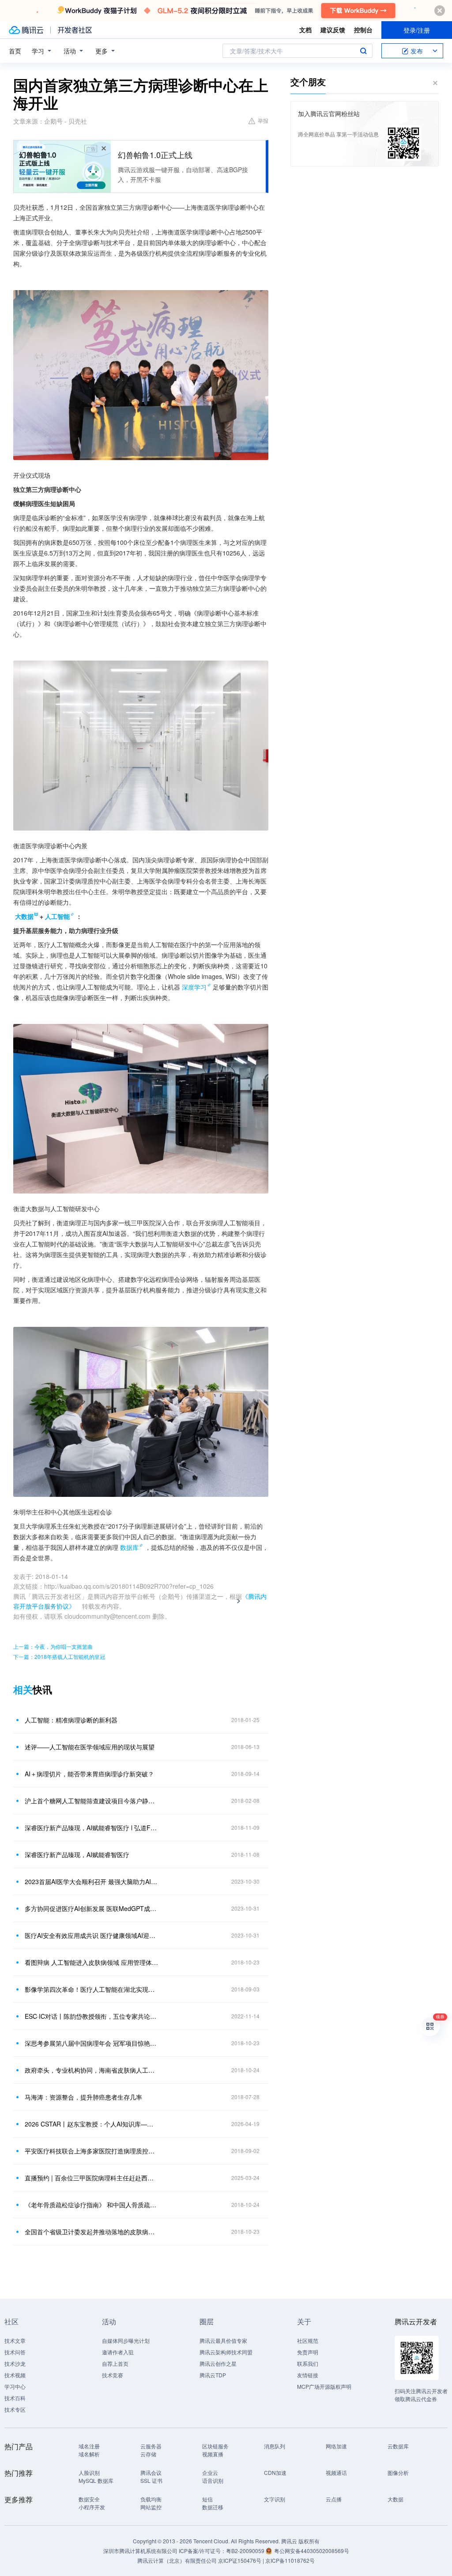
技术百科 (15, 2398)
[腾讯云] (26, 30)
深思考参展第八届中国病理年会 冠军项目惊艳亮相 (91, 2043)
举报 (263, 120)
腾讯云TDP (213, 2375)
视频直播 (213, 2454)
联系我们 (308, 2363)
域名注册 (89, 2446)
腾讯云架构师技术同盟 (226, 2352)
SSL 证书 (151, 2480)
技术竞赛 (113, 2375)
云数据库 (398, 2446)
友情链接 (308, 2375)
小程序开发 (92, 2507)
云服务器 (151, 2446)
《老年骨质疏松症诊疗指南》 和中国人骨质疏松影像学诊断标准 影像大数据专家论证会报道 (91, 2205)
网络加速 (336, 2446)
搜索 (363, 51)
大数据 (395, 2499)
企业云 (210, 2472)
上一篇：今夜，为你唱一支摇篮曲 (53, 1646)
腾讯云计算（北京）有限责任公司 (177, 2560)
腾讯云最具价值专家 (223, 2340)
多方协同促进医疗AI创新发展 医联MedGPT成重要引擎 (91, 1908)
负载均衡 (151, 2499)
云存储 (148, 2454)
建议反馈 (333, 30)
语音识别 (213, 2480)
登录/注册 (417, 30)
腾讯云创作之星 (218, 2363)
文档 (305, 30)
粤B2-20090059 (246, 2551)
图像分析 (398, 2472)
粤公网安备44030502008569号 (312, 2551)
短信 (207, 2499)
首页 (15, 51)
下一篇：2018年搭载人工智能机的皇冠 (59, 1656)
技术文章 (15, 2340)
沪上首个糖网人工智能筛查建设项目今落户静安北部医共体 (91, 1801)
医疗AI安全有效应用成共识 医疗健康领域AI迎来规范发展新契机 (91, 1935)
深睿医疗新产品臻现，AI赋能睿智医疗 (77, 1855)
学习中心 (15, 2386)
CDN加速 (275, 2472)
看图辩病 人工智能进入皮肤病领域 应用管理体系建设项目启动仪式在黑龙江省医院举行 (91, 1962)
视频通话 (336, 2472)
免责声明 (308, 2352)
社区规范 (308, 2340)
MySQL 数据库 (96, 2480)
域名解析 (89, 2454)
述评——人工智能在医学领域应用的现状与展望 (90, 1747)
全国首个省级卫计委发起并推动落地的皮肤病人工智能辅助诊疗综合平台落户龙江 (91, 2232)
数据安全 (89, 2499)
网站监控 (151, 2507)
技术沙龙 (15, 2363)
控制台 (363, 30)
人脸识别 (89, 2472)
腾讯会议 (151, 2472)
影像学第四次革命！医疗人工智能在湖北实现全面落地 (91, 1989)
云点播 (334, 2499)
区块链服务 (215, 2446)
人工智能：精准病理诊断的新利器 (71, 1720)
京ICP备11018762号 (290, 2560)
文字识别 (275, 2499)
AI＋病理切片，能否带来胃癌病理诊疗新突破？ (89, 1774)
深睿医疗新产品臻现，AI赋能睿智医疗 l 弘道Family (91, 1828)
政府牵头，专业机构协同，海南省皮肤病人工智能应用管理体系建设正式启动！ (91, 2070)
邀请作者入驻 (118, 2352)
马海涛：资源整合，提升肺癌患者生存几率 (83, 2097)
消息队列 (275, 2446)
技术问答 (15, 2352)
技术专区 (15, 2409)
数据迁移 (213, 2507)
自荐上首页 (115, 2363)
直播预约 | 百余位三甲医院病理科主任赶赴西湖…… (91, 2178)
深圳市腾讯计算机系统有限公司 (140, 2551)
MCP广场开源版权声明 (324, 2386)
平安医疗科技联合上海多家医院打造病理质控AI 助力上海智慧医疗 (91, 2151)
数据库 (129, 1547)
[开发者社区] (75, 30)
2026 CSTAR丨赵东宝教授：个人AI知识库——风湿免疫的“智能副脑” (91, 2124)
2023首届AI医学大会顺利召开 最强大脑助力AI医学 (91, 1881)
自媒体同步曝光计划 (126, 2340)
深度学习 (194, 987)
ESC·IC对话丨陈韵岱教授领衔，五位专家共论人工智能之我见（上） (91, 2016)
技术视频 (15, 2375)
